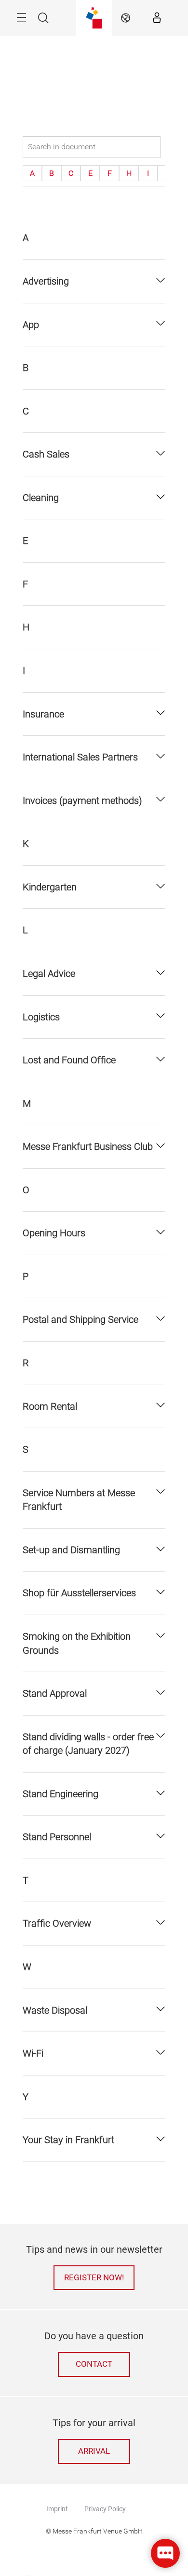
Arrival (94, 2451)
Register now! (94, 2278)
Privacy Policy (105, 2509)
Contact (94, 2364)
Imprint (57, 2509)
